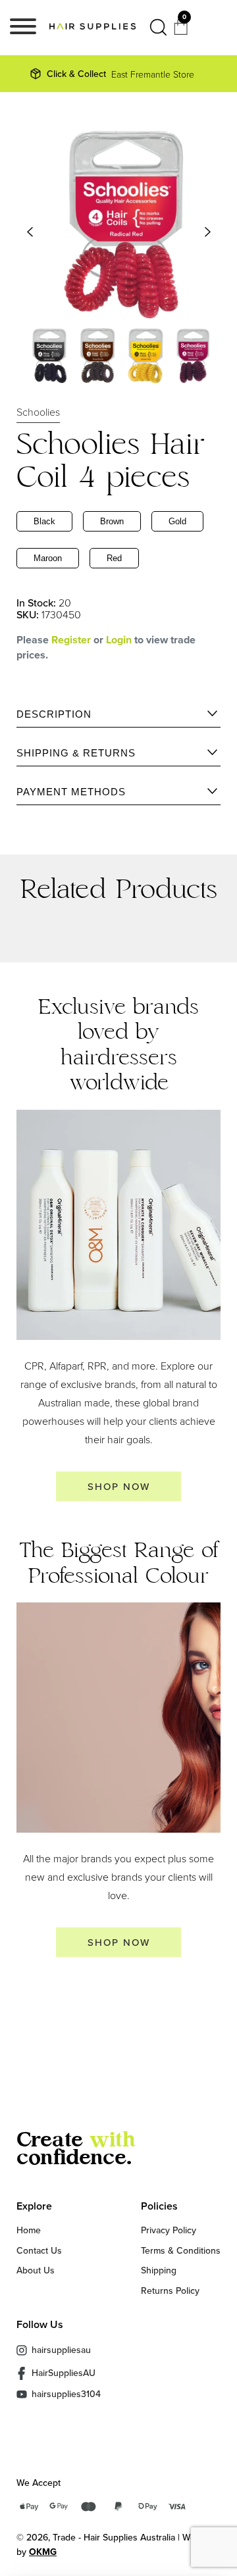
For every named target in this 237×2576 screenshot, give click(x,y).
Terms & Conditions (181, 2250)
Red (114, 558)
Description (54, 714)
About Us (36, 2270)
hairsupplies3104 (66, 2394)
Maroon (48, 558)
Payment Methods (71, 792)
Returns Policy (170, 2291)
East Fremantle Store (120, 74)
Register (71, 640)
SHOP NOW (119, 1486)
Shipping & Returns (76, 753)
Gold (177, 521)
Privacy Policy (169, 2230)
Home (29, 2230)
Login (120, 640)
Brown (112, 521)
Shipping (159, 2270)
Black (44, 521)
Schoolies (38, 412)
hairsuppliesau (61, 2350)
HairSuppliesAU (64, 2373)
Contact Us (39, 2250)
